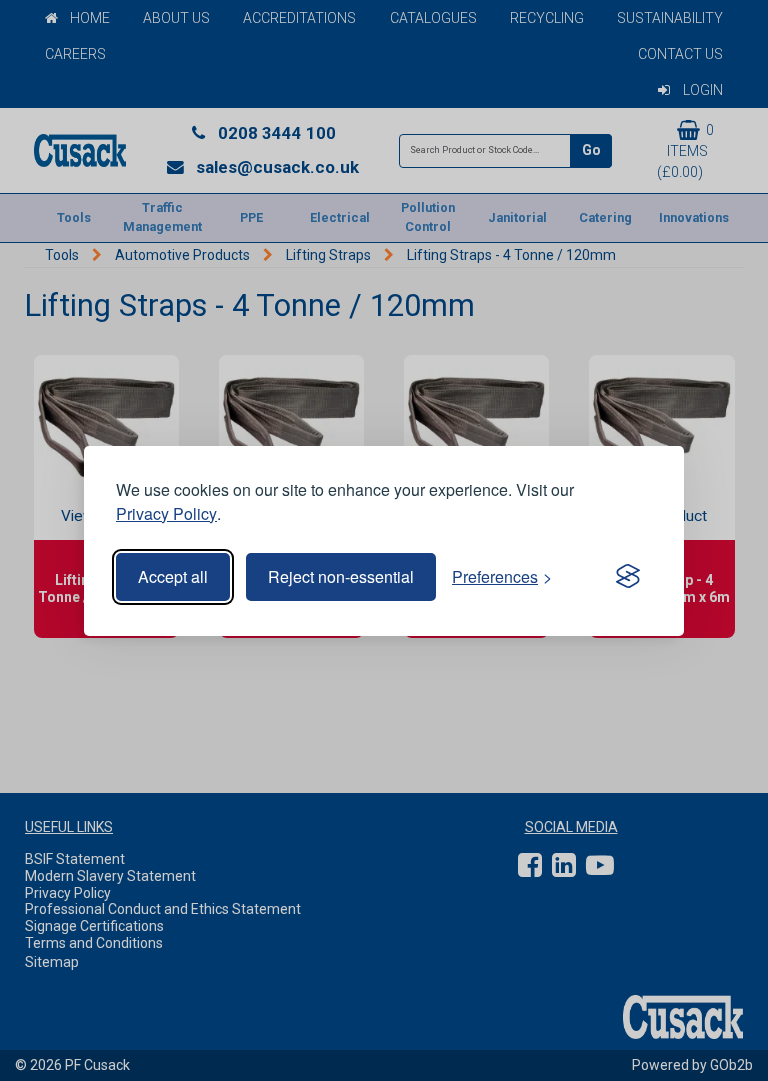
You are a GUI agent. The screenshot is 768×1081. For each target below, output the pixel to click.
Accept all (173, 576)
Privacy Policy (166, 513)
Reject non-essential (341, 576)
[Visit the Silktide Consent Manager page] (628, 577)
